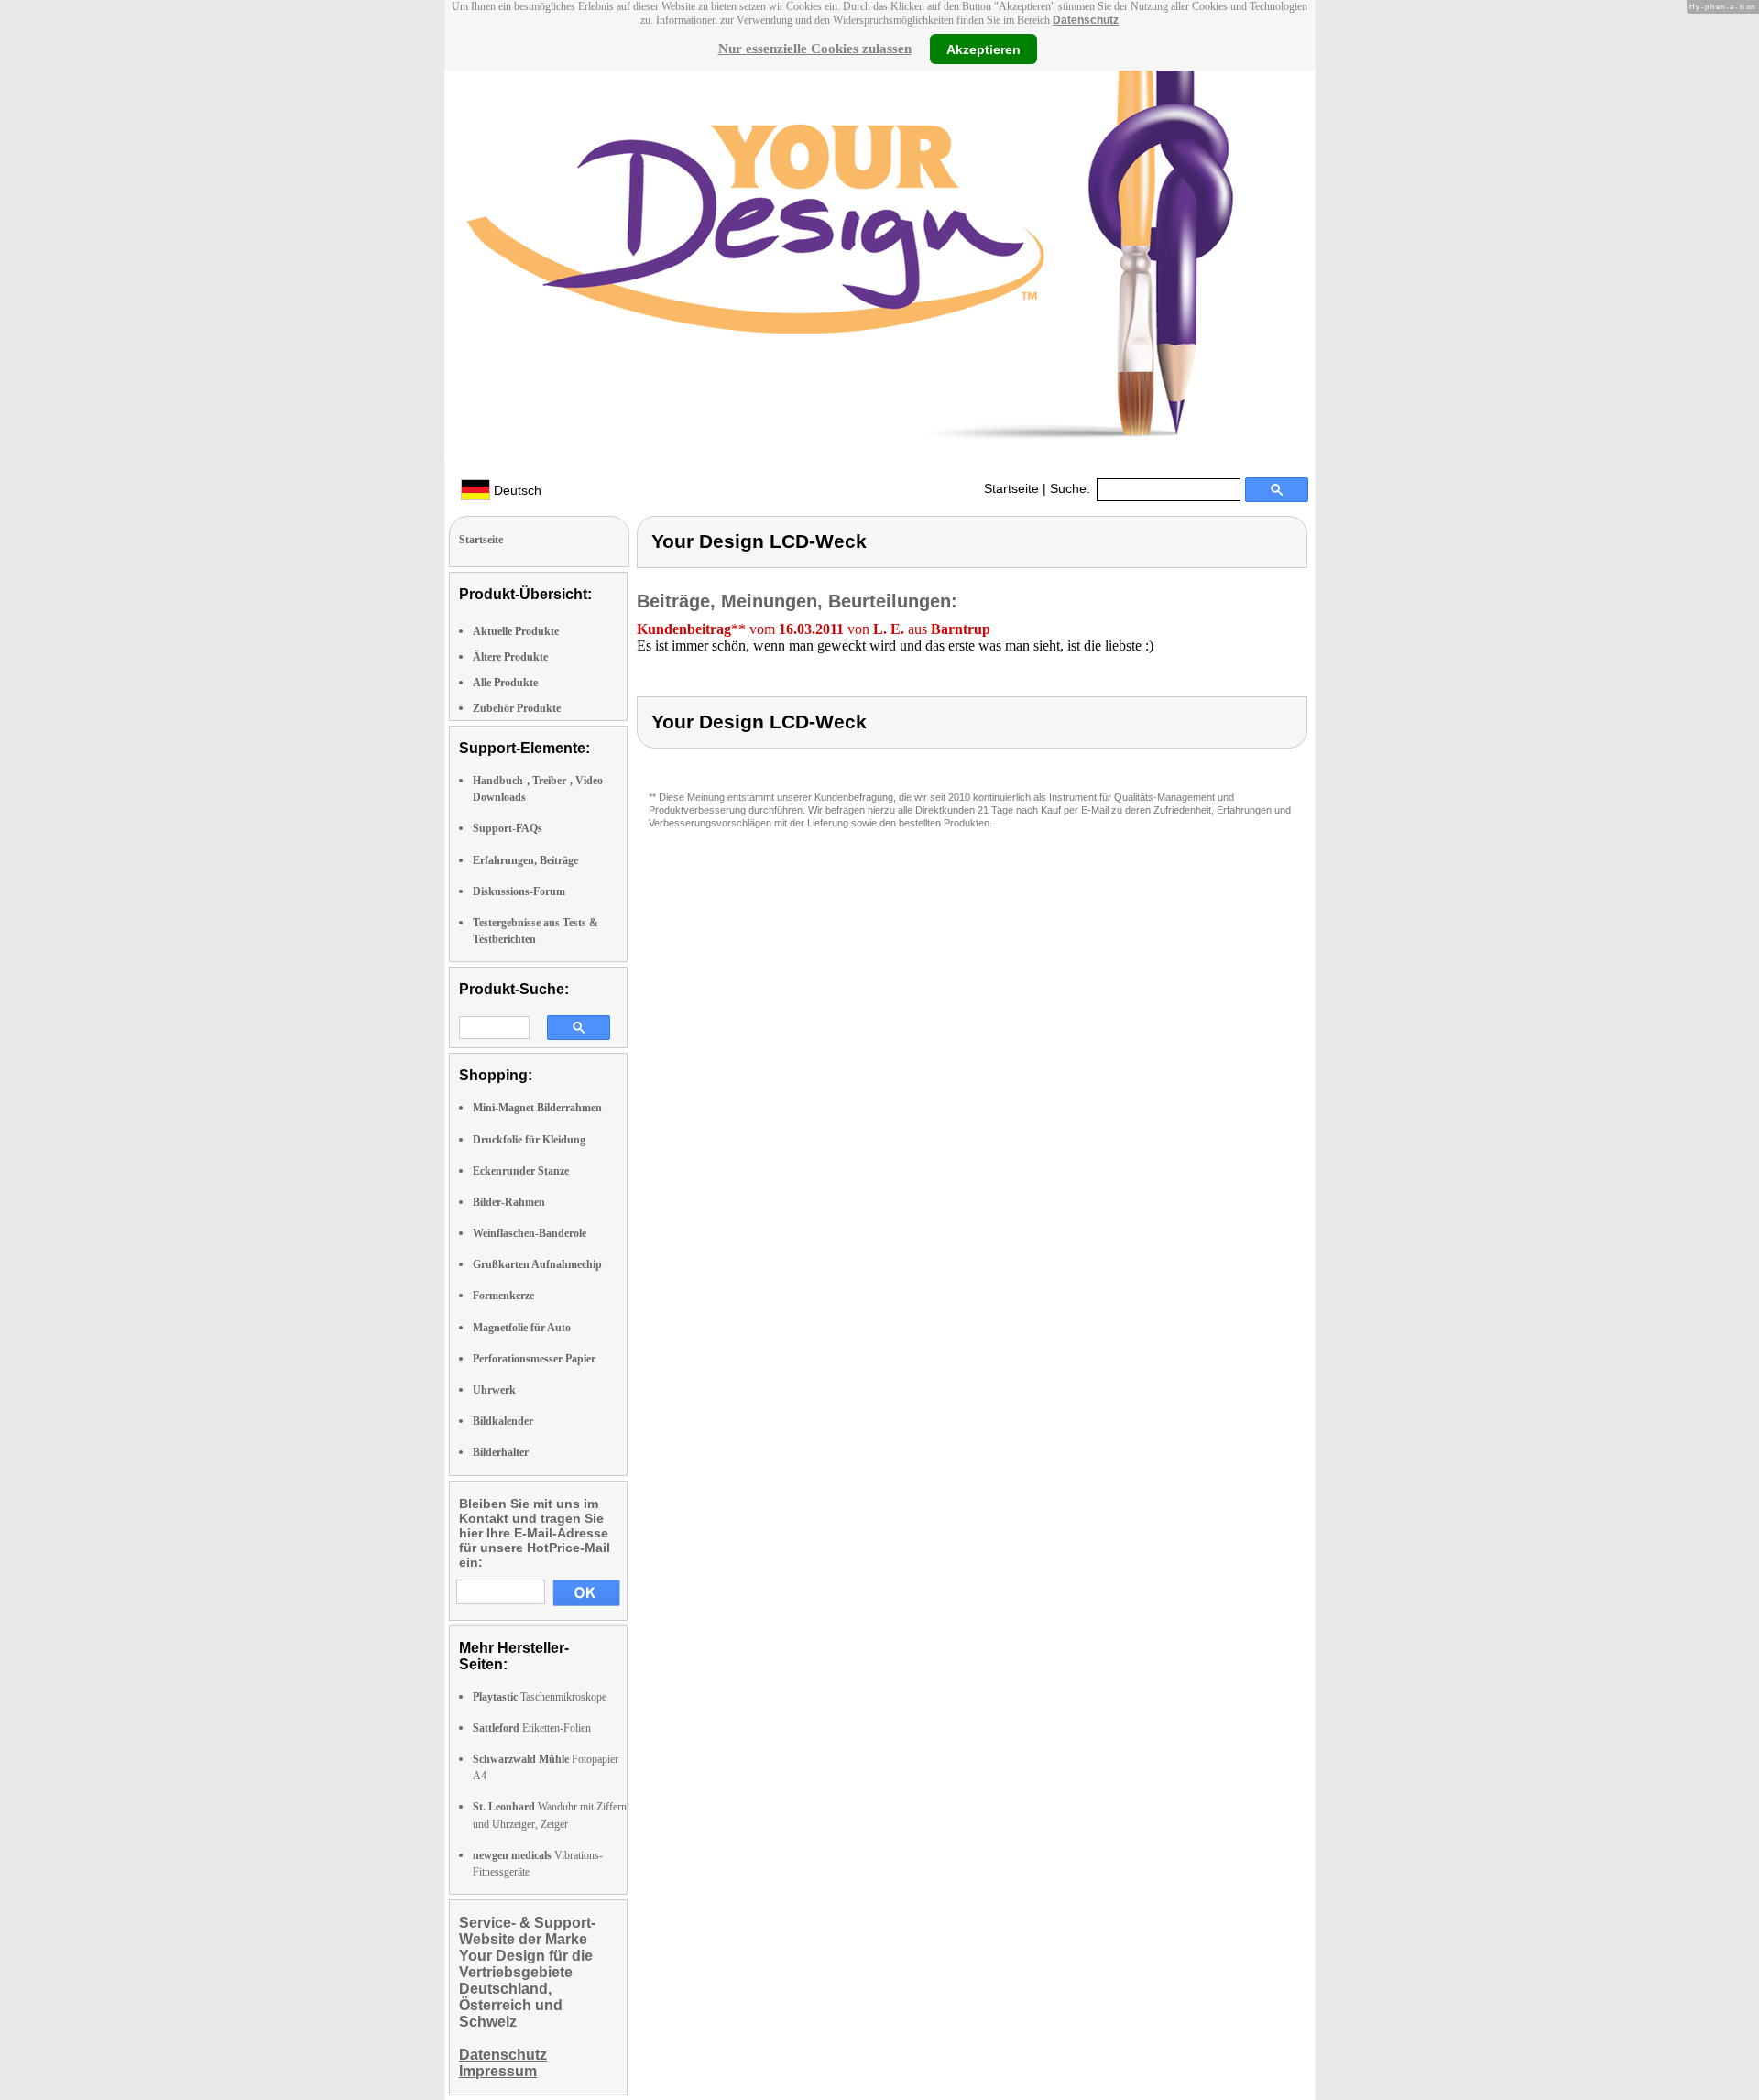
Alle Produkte (505, 683)
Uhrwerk (494, 1390)
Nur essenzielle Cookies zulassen (815, 49)
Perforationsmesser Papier (534, 1359)
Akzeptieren (983, 49)
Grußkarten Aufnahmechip (537, 1264)
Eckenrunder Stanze (521, 1171)
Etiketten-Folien (532, 1728)
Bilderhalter (501, 1452)
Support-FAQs (508, 828)
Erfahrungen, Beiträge (525, 860)
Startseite (1011, 488)
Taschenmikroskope (540, 1697)
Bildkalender (503, 1421)
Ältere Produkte (510, 657)
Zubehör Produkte (517, 708)
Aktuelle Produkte (516, 631)
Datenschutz (1086, 20)
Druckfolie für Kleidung (529, 1140)
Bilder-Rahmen (509, 1202)
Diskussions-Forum (519, 891)
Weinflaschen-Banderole (530, 1233)
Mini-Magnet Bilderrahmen (537, 1108)
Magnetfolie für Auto (522, 1328)
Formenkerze (503, 1296)
